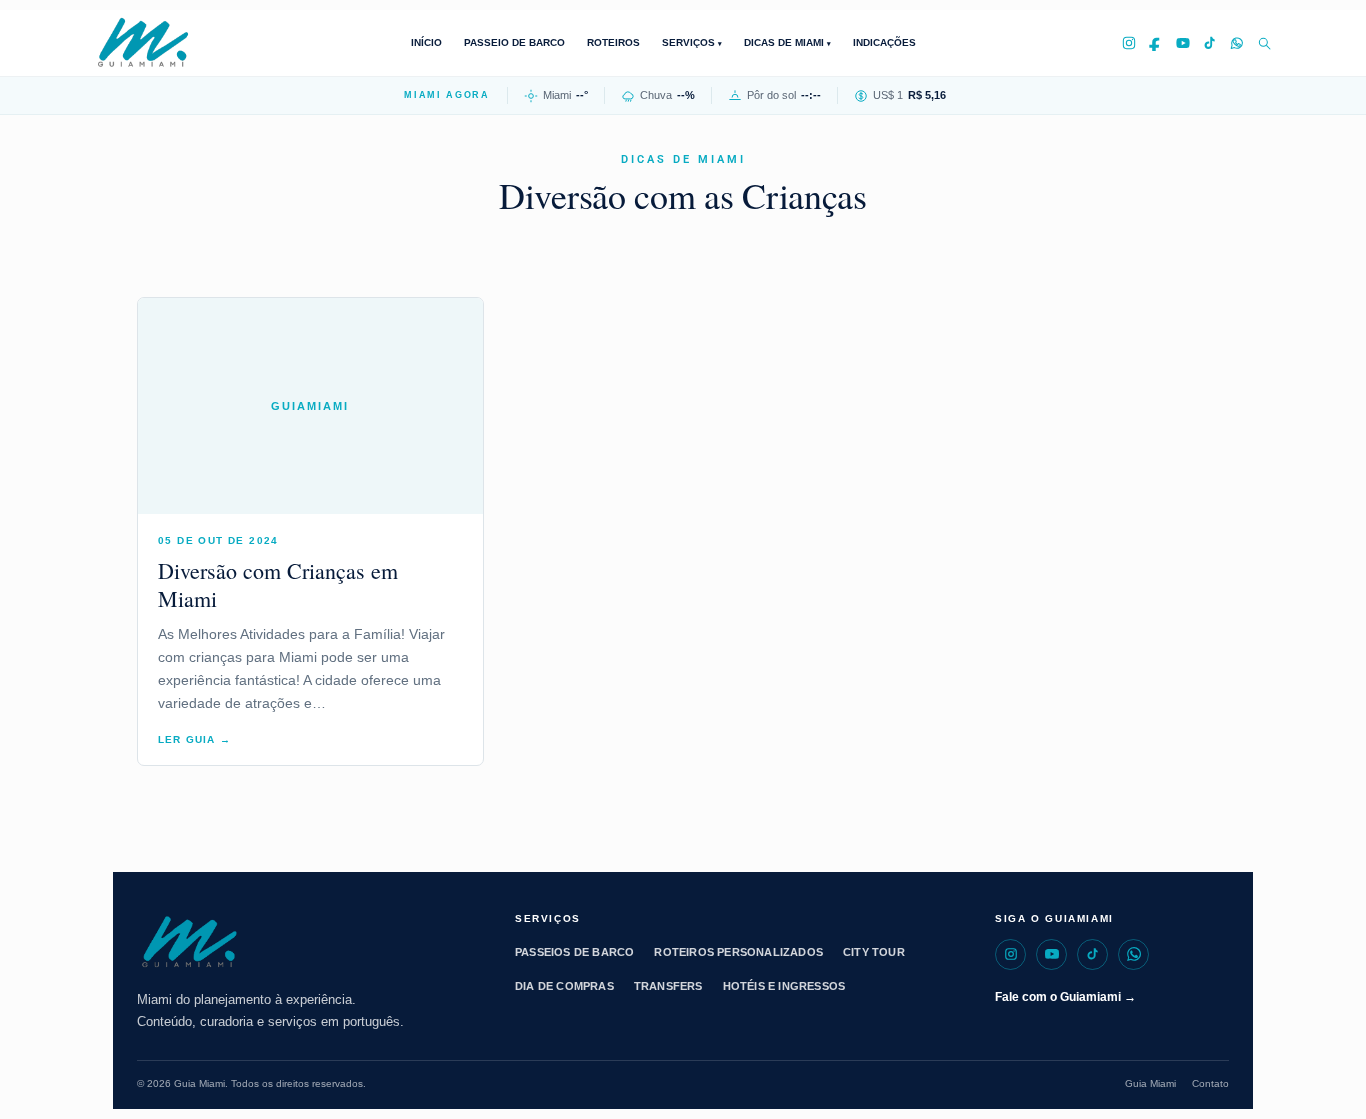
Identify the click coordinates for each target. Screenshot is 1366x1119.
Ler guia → (194, 739)
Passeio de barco (514, 42)
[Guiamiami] (160, 43)
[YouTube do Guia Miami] (1051, 954)
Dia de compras (564, 986)
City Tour (874, 952)
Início (426, 42)
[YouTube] (1183, 43)
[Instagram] (1129, 43)
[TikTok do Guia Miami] (1092, 954)
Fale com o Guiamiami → (1065, 997)
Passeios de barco (574, 952)
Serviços (690, 42)
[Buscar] (1264, 43)
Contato (1210, 1083)
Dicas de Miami (785, 42)
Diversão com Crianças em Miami (278, 584)
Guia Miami (1150, 1083)
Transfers (668, 986)
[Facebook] (1156, 43)
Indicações (884, 42)
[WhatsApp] (1237, 43)
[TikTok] (1210, 43)
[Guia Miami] (305, 943)
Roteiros (613, 42)
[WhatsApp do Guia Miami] (1133, 954)
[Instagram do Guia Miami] (1010, 954)
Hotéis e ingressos (784, 986)
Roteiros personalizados (738, 952)
